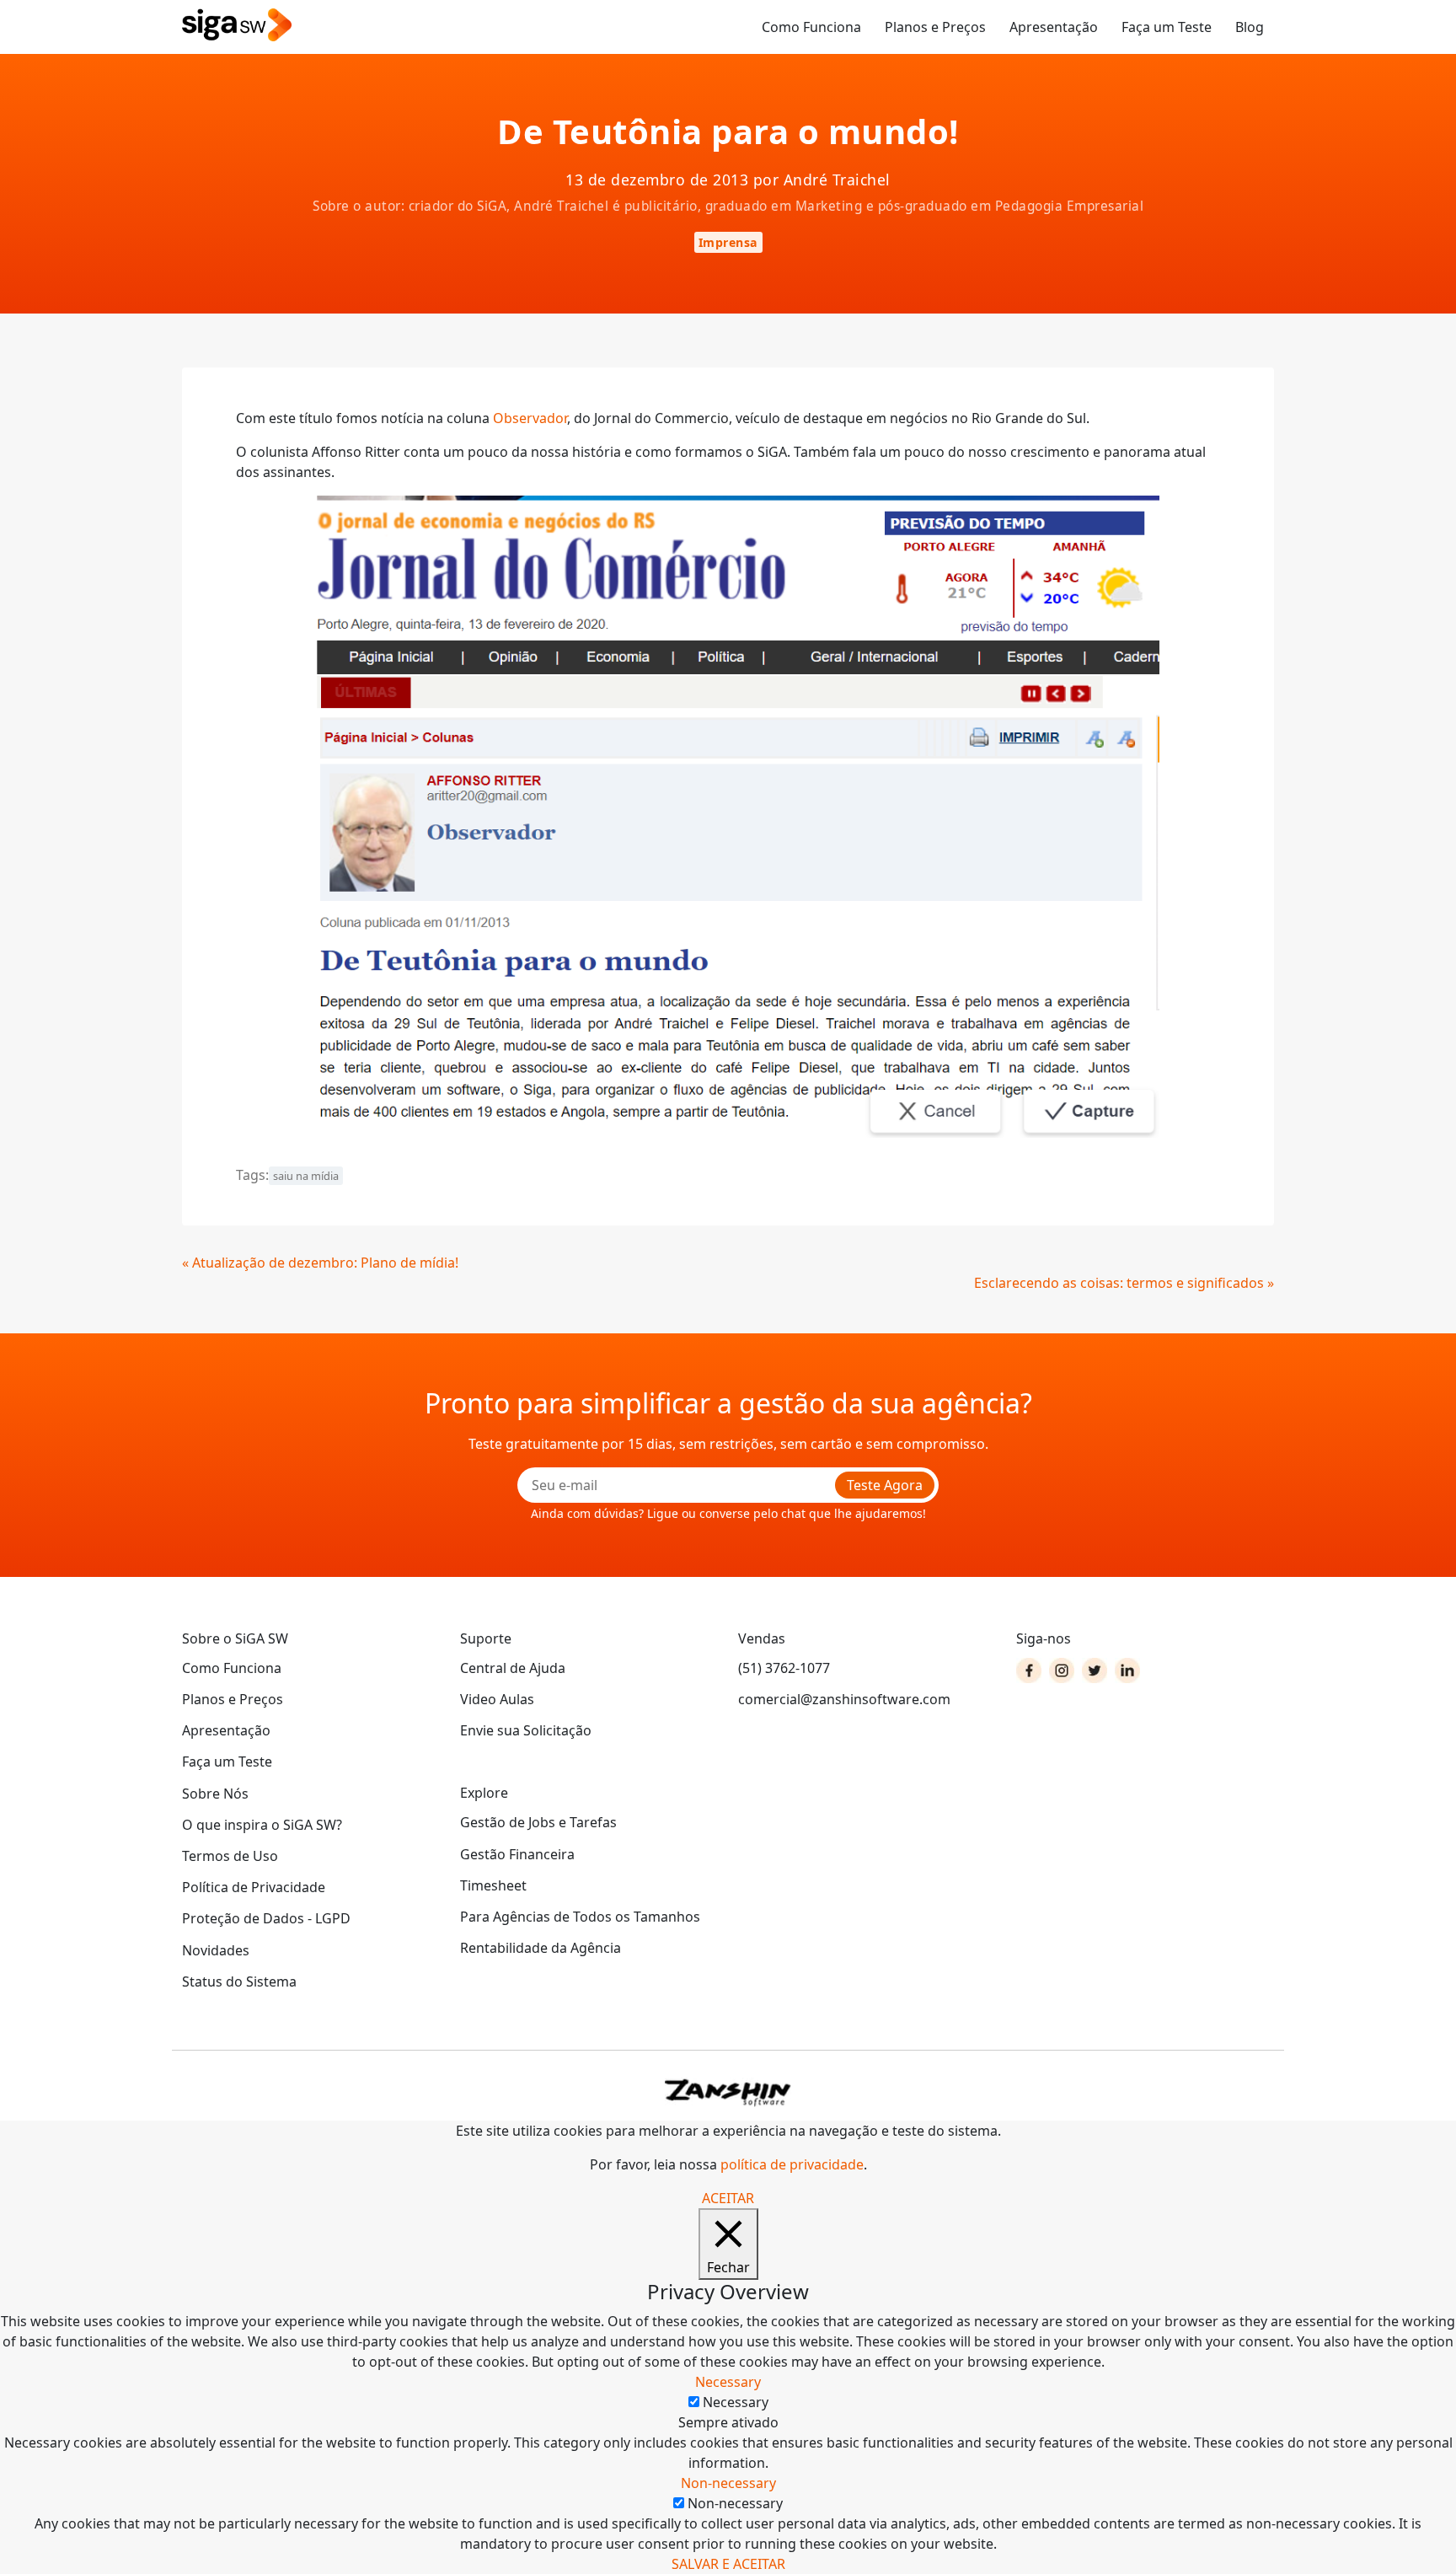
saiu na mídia (306, 1176)
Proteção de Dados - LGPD (266, 1918)
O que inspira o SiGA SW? (262, 1825)
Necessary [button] (728, 2382)
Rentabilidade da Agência (541, 1948)
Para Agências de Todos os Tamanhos (580, 1917)
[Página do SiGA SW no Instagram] (1062, 1670)
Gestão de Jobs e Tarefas (538, 1822)
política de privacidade (792, 2164)
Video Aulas (497, 1699)
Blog (1250, 27)
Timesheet (493, 1885)
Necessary (736, 2402)
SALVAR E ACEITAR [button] (728, 2564)
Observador (530, 418)
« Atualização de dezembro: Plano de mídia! (320, 1263)
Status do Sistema (239, 1981)
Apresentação (1054, 27)
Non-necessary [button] (728, 2483)
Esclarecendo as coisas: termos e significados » (1124, 1283)
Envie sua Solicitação (526, 1730)
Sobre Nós (215, 1794)
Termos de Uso (230, 1856)
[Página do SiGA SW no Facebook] (1029, 1670)
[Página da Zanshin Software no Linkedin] (1127, 1670)
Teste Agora (885, 1485)
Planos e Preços (935, 27)
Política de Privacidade (254, 1887)
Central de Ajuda (513, 1668)
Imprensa (728, 242)
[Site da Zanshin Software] (728, 2092)
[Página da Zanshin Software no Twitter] (1095, 1670)
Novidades (216, 1950)
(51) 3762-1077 (784, 1668)
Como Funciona (811, 27)
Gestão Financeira (517, 1854)
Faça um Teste (1167, 27)
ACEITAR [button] (728, 2198)
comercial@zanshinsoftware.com (844, 1699)
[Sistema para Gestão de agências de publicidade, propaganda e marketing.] (237, 26)
